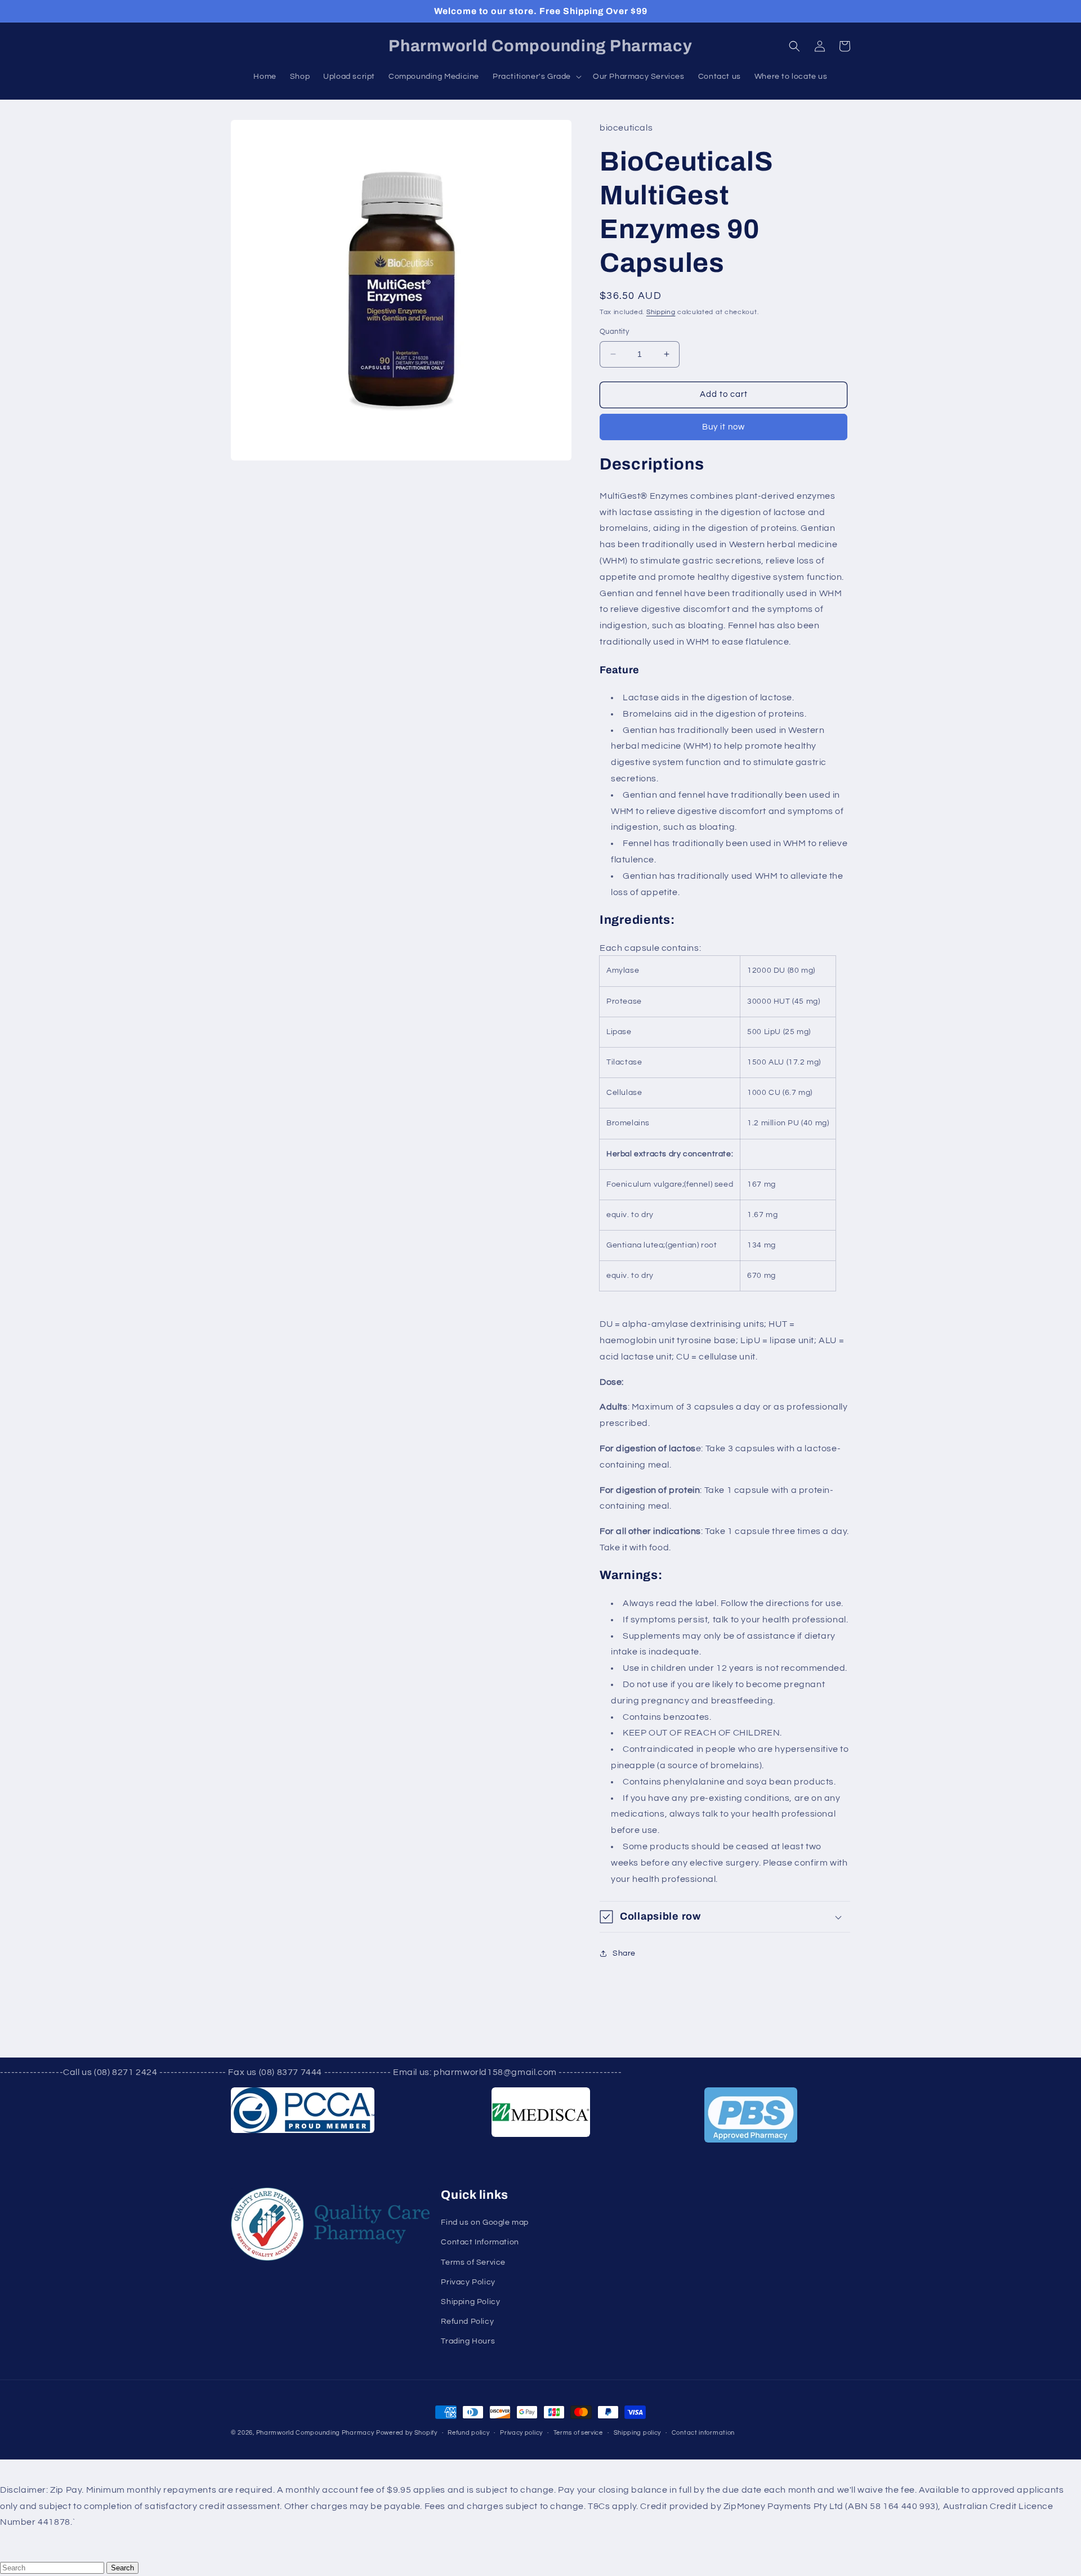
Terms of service (578, 2433)
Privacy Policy (468, 2282)
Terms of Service (473, 2262)
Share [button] (624, 1953)
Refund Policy (467, 2322)
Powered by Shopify (407, 2433)
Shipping (661, 312)
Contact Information (480, 2242)
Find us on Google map (485, 2222)
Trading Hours (468, 2341)
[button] (794, 46)
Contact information (703, 2433)
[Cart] (845, 46)
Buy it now (723, 427)
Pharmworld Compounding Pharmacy (315, 2433)
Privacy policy (521, 2433)
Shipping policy (638, 2433)
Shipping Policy (470, 2302)
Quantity (614, 332)
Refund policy (468, 2433)
